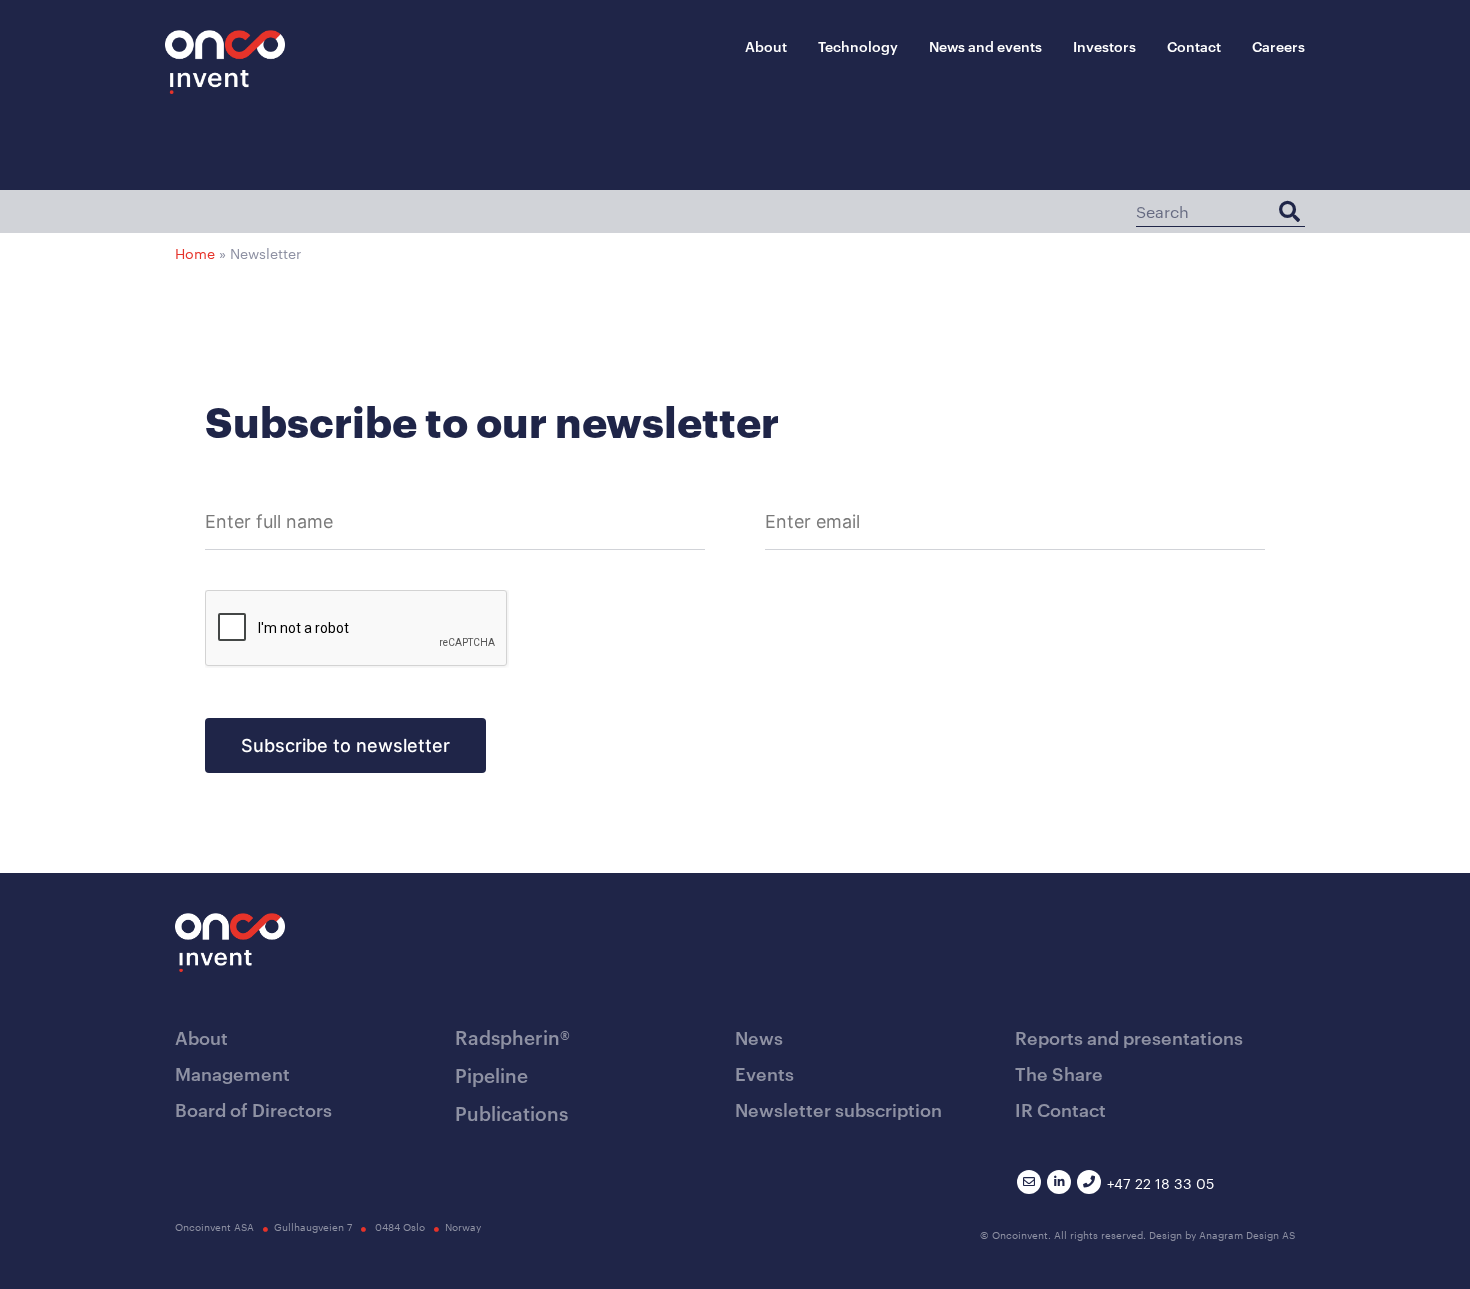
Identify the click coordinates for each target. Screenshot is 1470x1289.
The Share (1059, 1072)
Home (195, 253)
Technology (858, 45)
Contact (1194, 45)
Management (232, 1072)
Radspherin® (512, 1036)
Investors (1104, 45)
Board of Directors (253, 1108)
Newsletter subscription (838, 1108)
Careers (1278, 45)
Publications (511, 1112)
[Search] (1289, 211)
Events (764, 1072)
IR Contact (1060, 1108)
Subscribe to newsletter (345, 745)
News (759, 1036)
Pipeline (491, 1074)
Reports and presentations (1129, 1036)
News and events (985, 45)
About (766, 45)
